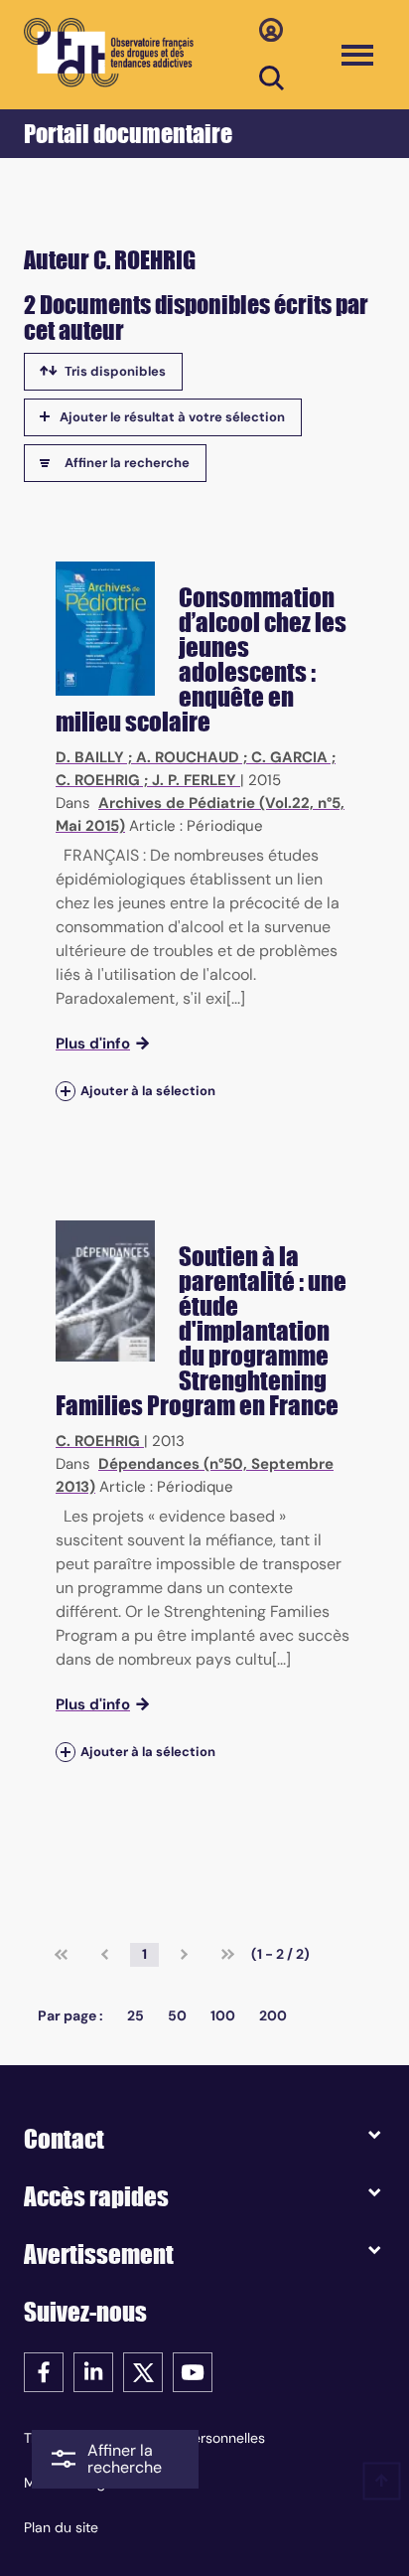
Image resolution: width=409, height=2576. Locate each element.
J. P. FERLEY (194, 780)
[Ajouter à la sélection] (66, 1091)
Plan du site (61, 2527)
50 (177, 2015)
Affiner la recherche (127, 463)
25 (136, 2015)
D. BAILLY (90, 757)
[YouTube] (193, 2371)
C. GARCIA (289, 757)
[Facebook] (44, 2371)
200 (273, 2015)
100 (223, 2015)
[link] (61, 1955)
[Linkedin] (93, 2371)
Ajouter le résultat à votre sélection (172, 417)
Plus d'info (93, 1044)
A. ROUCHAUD (188, 757)
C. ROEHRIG (98, 780)
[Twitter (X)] (143, 2371)
